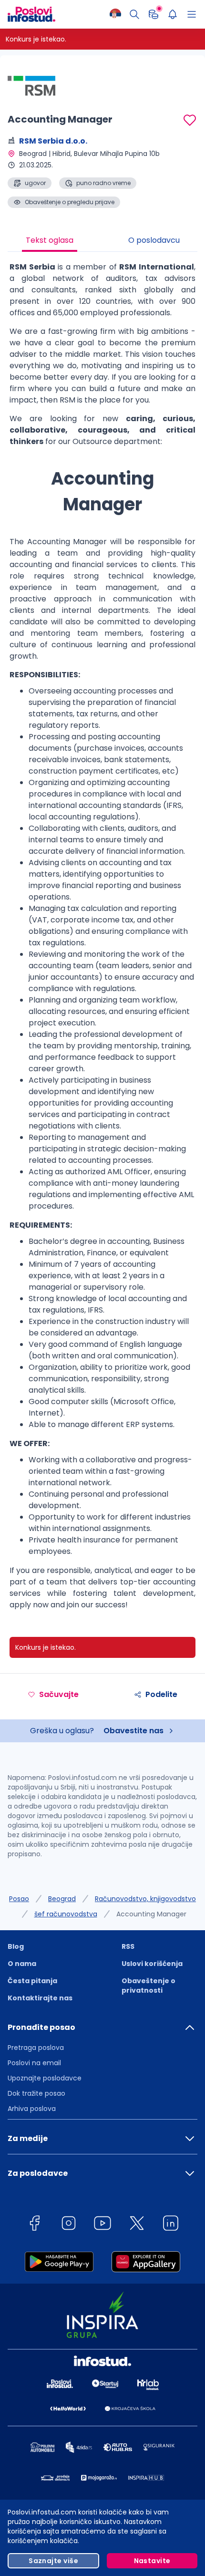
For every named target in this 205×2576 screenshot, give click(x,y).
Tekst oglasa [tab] (50, 240)
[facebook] (34, 2225)
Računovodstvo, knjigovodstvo (145, 1899)
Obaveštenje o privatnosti (149, 1986)
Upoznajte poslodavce (45, 2078)
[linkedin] (171, 2225)
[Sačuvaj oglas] (190, 120)
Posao (19, 1899)
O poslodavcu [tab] (154, 240)
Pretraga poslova (36, 2048)
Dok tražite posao (36, 2093)
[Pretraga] (134, 14)
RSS (128, 1946)
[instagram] (69, 2225)
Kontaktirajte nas (40, 1998)
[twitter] (137, 2225)
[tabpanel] (102, 940)
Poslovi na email (34, 2063)
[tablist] (102, 241)
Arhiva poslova (32, 2109)
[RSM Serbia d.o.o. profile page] (31, 86)
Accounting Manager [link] (151, 1914)
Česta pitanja (32, 1981)
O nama (22, 1964)
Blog (16, 1946)
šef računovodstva (66, 1914)
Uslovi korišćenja (152, 1964)
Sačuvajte (59, 1694)
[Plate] (154, 14)
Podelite (161, 1694)
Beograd (62, 1899)
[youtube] (102, 2225)
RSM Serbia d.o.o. (53, 141)
